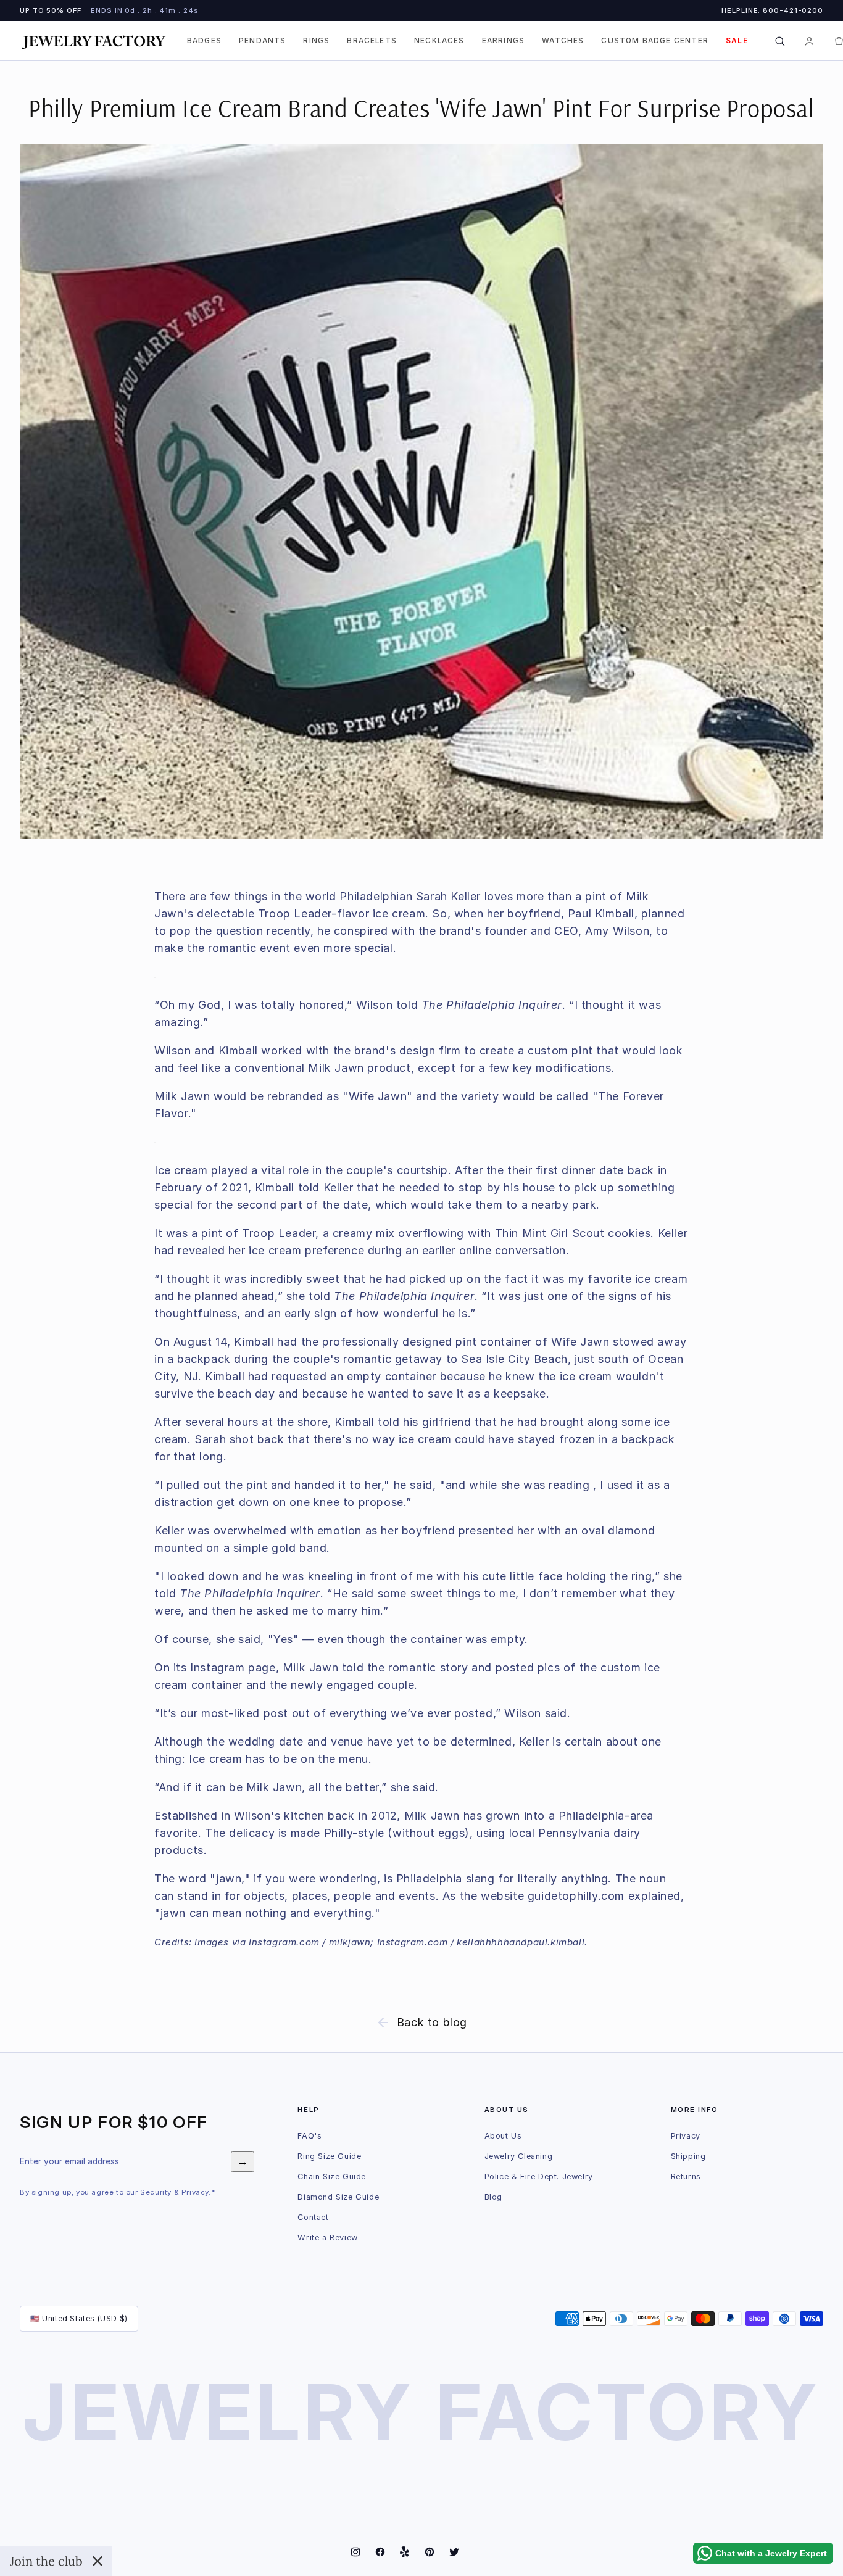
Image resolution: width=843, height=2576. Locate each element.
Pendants (262, 41)
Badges (204, 41)
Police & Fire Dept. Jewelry (539, 2176)
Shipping (688, 2156)
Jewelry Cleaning (519, 2156)
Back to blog (432, 2022)
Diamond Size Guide (338, 2197)
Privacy (686, 2136)
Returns (686, 2176)
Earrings (503, 41)
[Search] (780, 41)
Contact (313, 2217)
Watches (563, 41)
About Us (503, 2136)
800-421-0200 (793, 10)
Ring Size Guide (329, 2156)
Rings (316, 41)
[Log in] (810, 41)
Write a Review (327, 2238)
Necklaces (439, 41)
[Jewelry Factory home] (94, 41)
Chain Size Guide (332, 2176)
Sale (737, 41)
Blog (493, 2197)
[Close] (98, 2561)
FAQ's (309, 2136)
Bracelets (372, 41)
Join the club (46, 2561)
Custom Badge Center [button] (655, 41)
